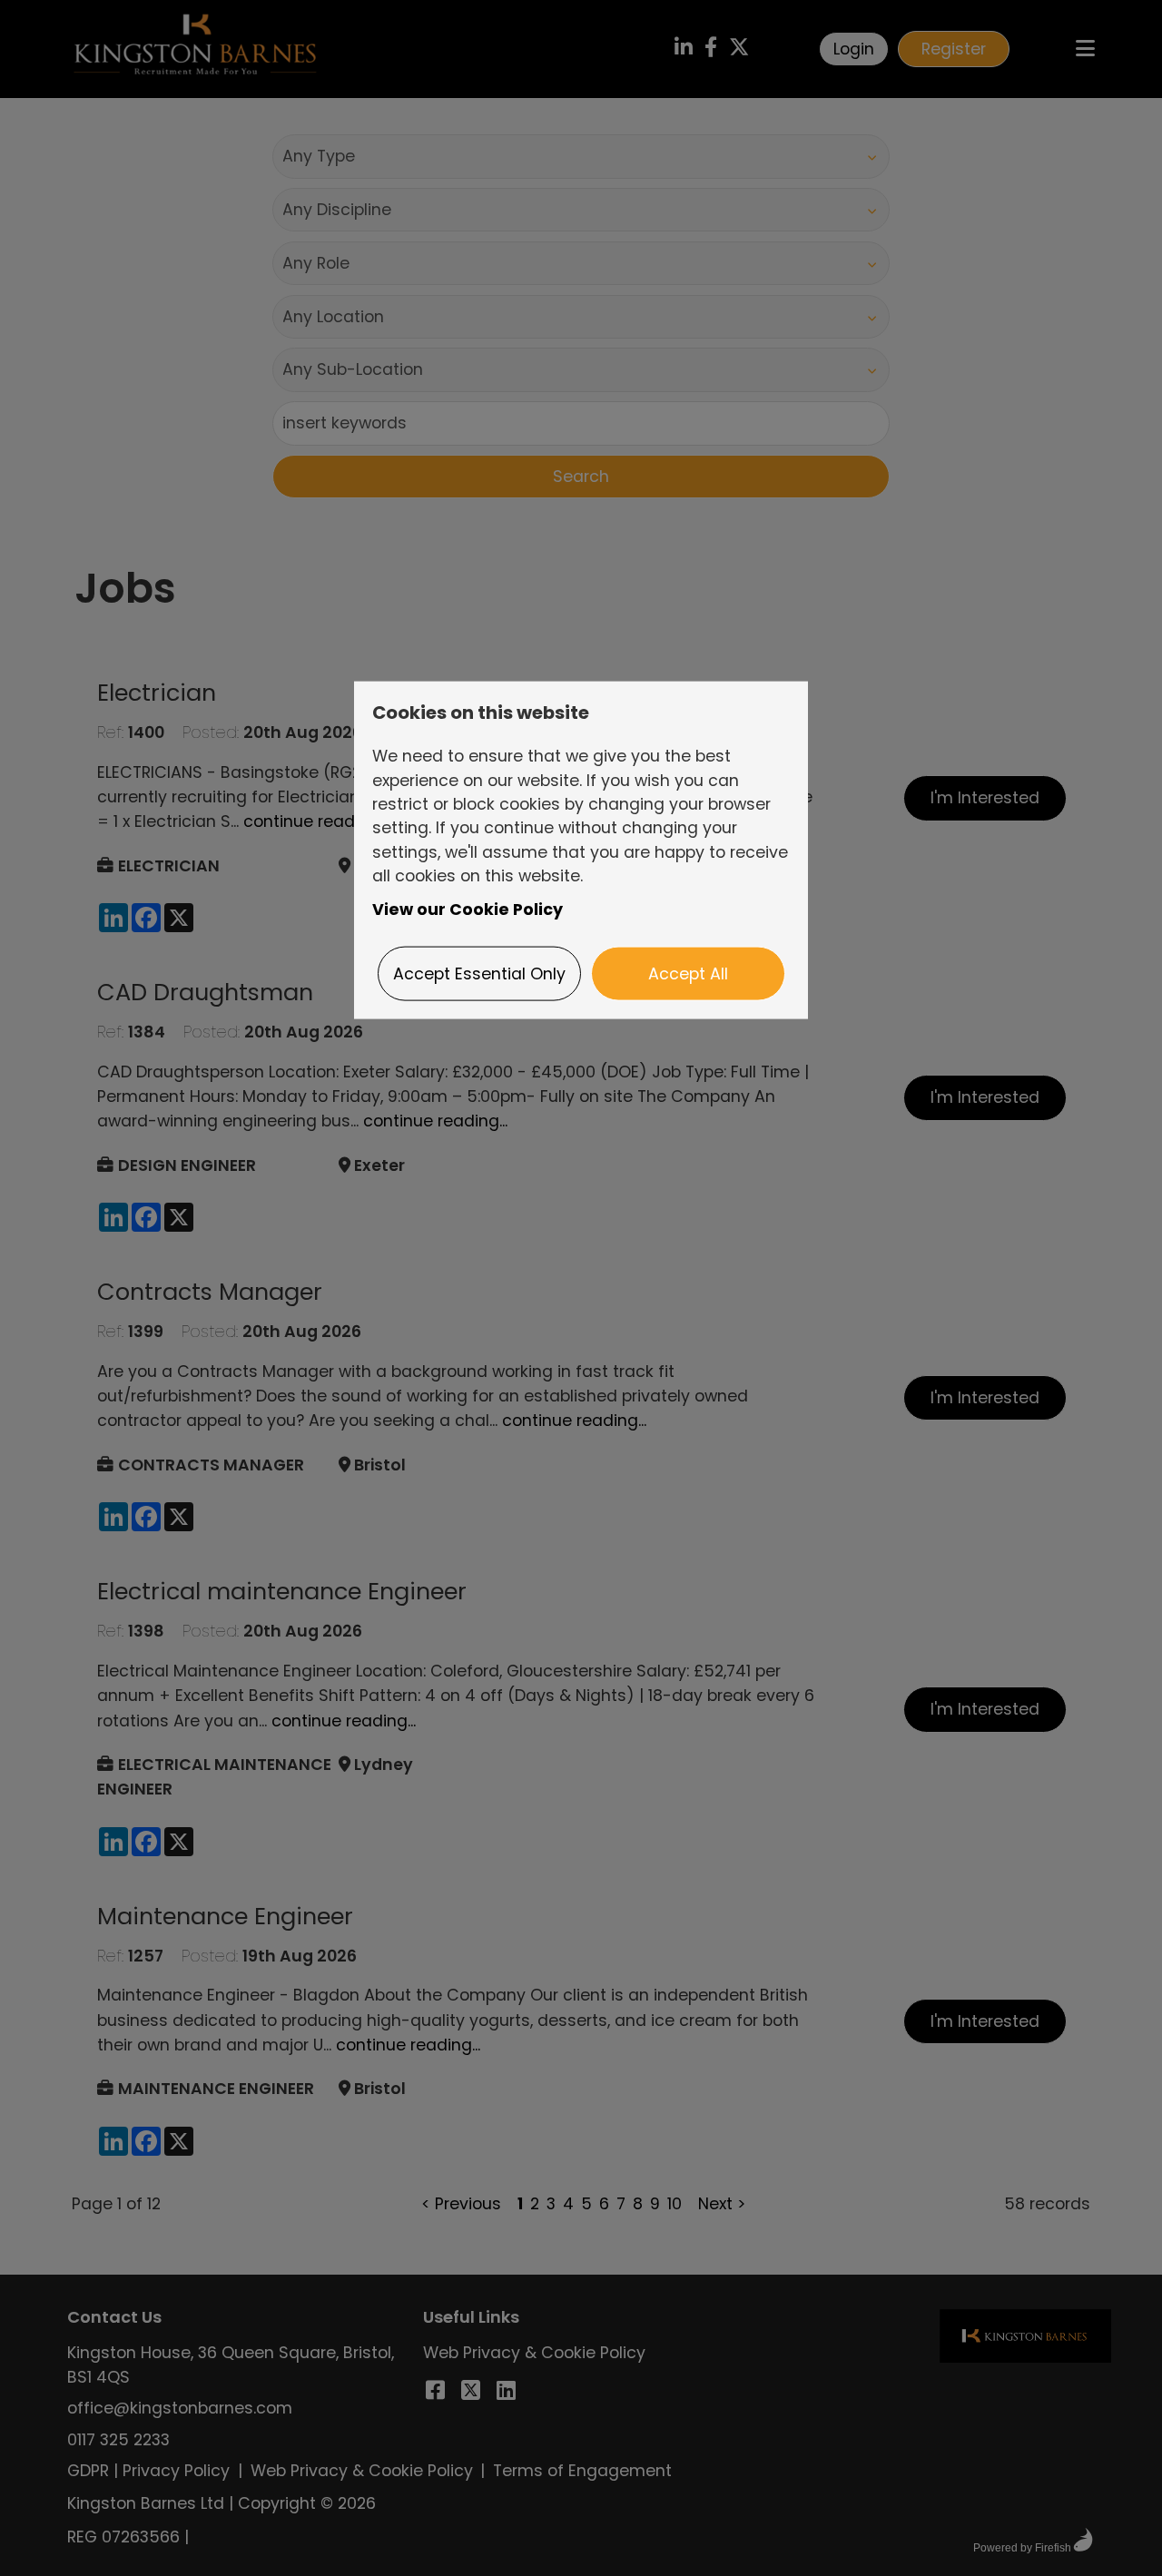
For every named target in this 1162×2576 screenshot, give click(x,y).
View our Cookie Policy (468, 909)
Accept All (688, 974)
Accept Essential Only (479, 974)
